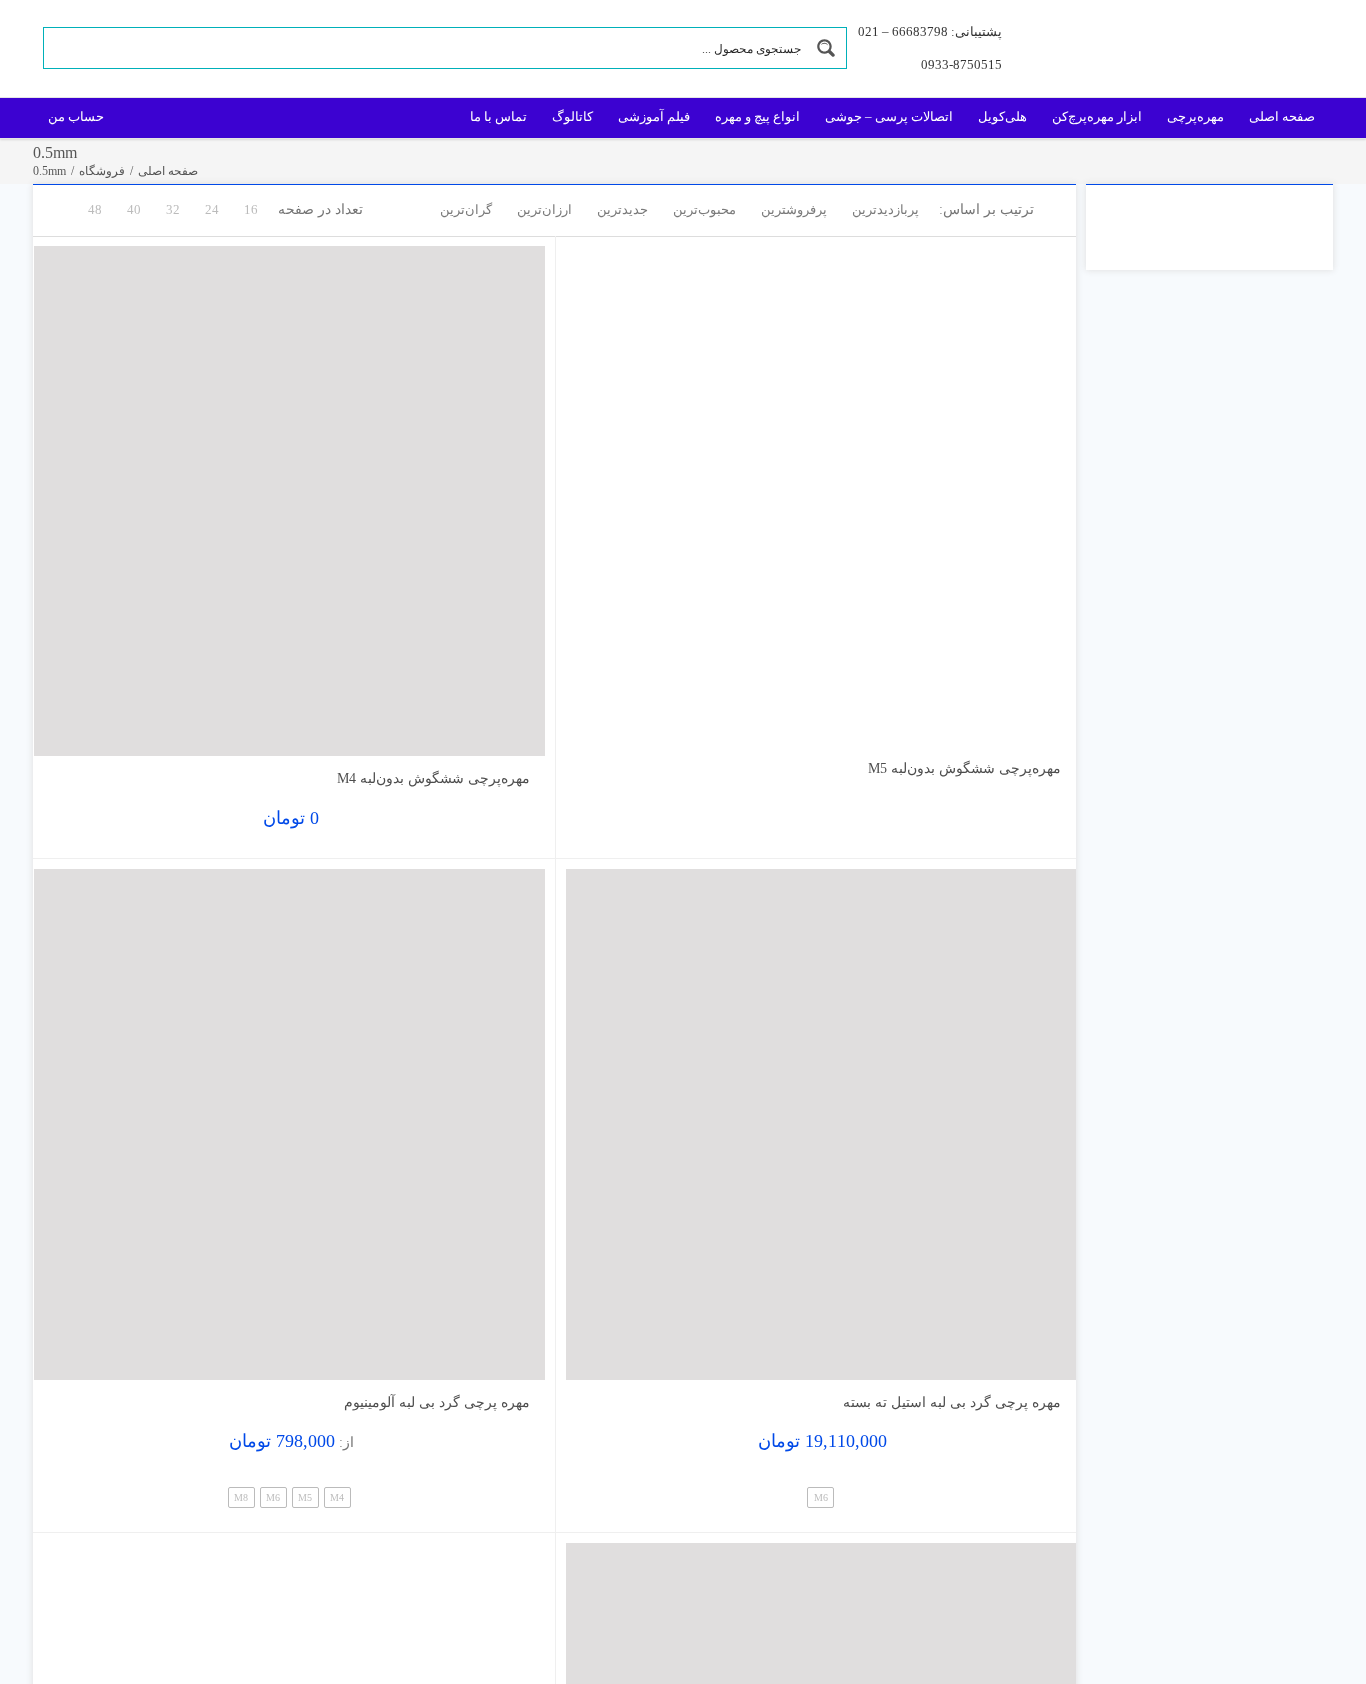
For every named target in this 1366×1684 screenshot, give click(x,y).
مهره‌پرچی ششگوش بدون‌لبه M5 (964, 768)
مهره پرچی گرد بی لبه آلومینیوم (437, 1402)
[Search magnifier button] (826, 48)
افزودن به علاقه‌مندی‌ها (600, 715)
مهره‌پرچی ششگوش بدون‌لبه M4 (433, 778)
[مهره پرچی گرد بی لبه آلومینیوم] (289, 1124)
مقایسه (1018, 722)
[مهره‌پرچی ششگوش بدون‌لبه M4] (289, 501)
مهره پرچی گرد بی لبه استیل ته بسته (952, 1402)
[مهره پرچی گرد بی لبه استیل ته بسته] (821, 1124)
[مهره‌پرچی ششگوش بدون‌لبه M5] (821, 496)
